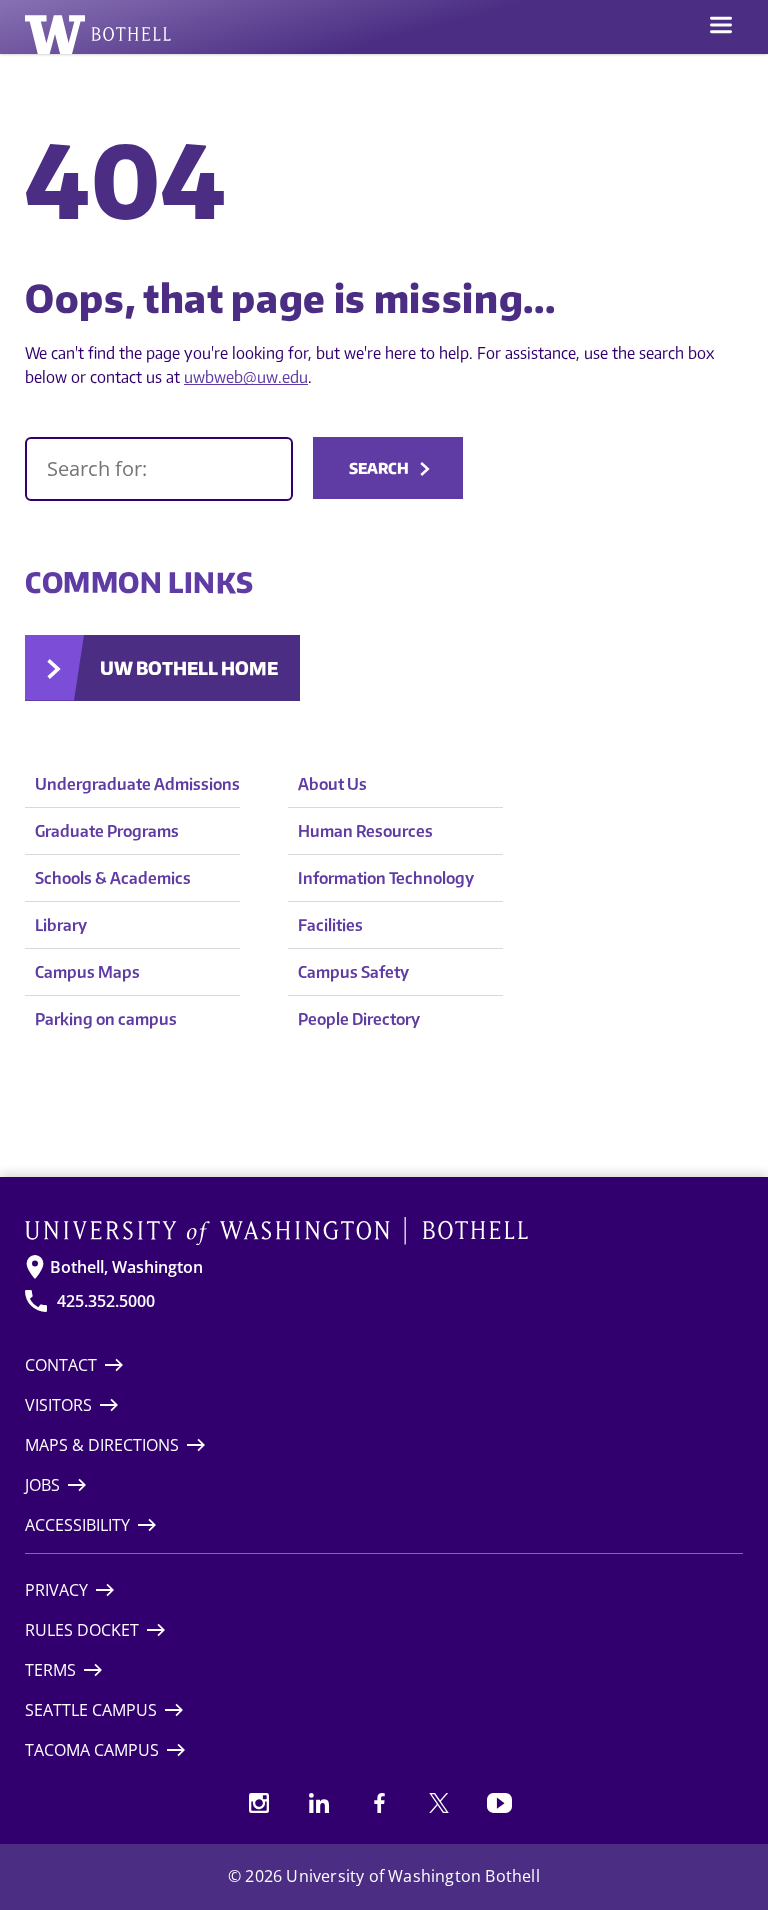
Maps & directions (102, 1445)
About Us (332, 784)
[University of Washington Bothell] (98, 34)
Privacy (56, 1590)
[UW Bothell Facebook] (379, 1803)
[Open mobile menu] (721, 27)
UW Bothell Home (189, 667)
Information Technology (386, 878)
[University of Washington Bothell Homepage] (384, 1231)
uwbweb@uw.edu (246, 377)
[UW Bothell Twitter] (439, 1803)
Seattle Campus (91, 1710)
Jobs (42, 1485)
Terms (50, 1670)
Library (61, 925)
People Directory (359, 1019)
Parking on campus (106, 1019)
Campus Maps (87, 972)
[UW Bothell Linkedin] (319, 1803)
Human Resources (365, 831)
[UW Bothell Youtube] (499, 1803)
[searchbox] (159, 469)
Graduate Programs (107, 831)
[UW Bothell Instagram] (259, 1803)
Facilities (330, 925)
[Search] (159, 469)
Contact (61, 1365)
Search (379, 468)
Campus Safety (353, 972)
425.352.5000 (106, 1301)
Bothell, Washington (126, 1267)
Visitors (58, 1405)
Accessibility (77, 1525)
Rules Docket (82, 1630)
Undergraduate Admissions (137, 784)
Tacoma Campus (92, 1750)
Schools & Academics (113, 878)
